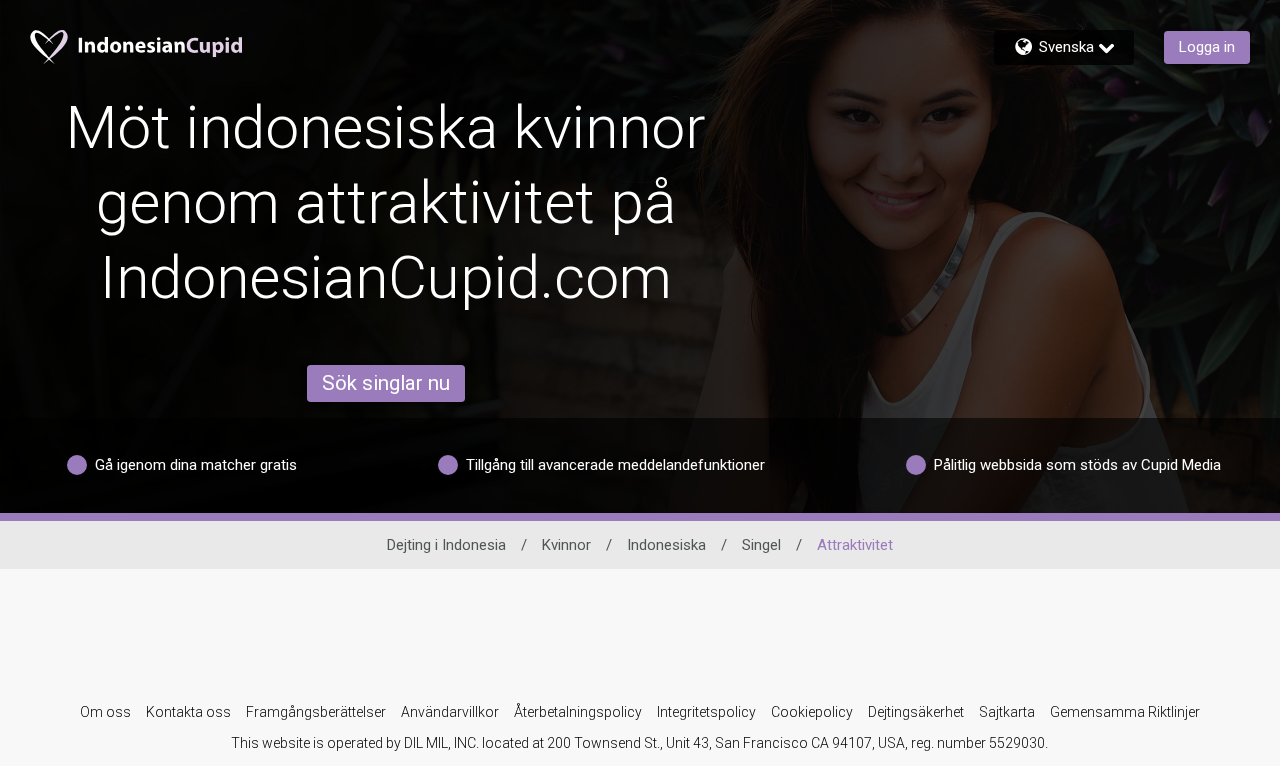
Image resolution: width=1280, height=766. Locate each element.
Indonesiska (666, 545)
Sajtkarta (1007, 712)
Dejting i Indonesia (446, 545)
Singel (761, 545)
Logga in (1207, 47)
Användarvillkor (450, 712)
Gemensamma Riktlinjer (1125, 712)
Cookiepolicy (812, 712)
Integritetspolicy (706, 712)
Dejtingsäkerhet (916, 712)
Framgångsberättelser (316, 712)
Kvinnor (566, 545)
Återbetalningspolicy (578, 712)
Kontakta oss (188, 712)
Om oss (105, 712)
